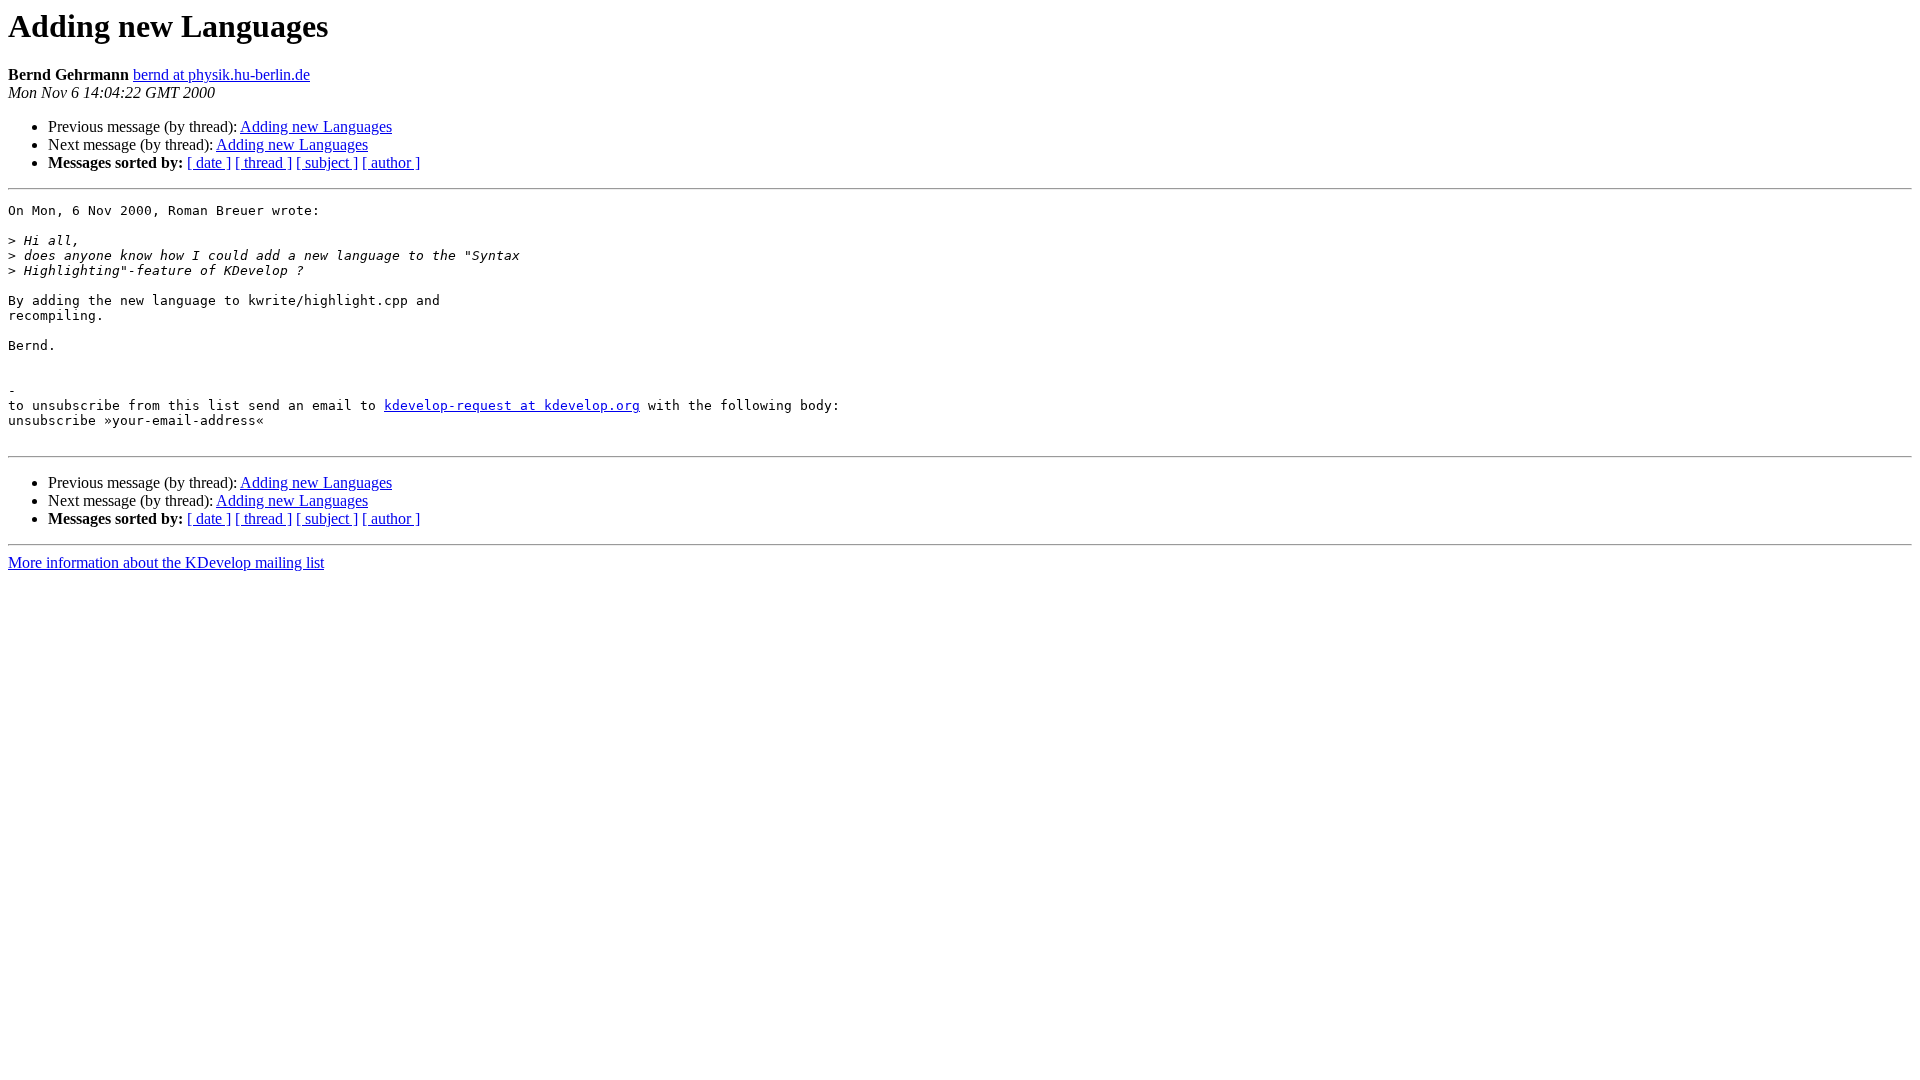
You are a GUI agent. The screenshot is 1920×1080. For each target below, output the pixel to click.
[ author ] (391, 162)
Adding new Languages (316, 126)
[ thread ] (263, 162)
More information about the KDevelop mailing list (166, 562)
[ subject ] (327, 162)
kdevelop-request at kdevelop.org (512, 405)
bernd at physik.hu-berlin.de (221, 74)
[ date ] (209, 162)
